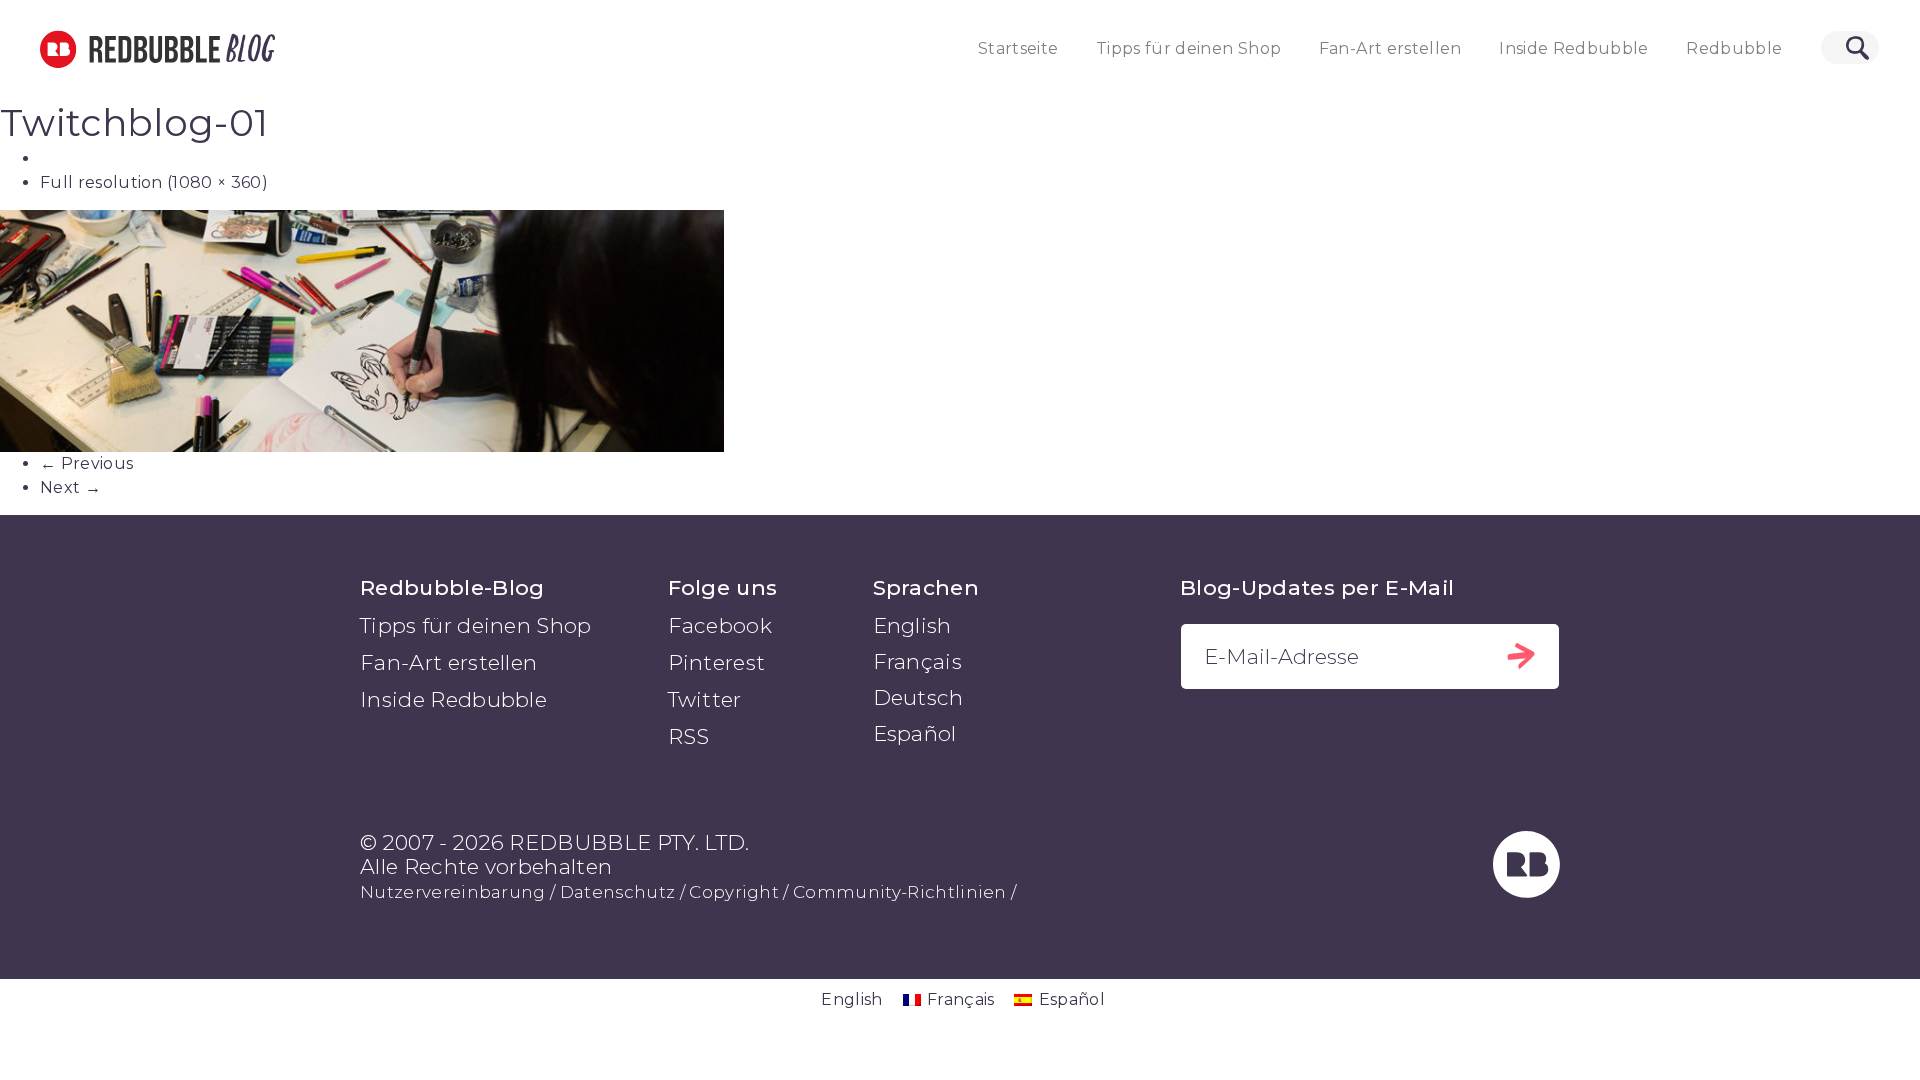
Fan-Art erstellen (1390, 48)
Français (918, 661)
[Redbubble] (1527, 890)
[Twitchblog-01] (960, 330)
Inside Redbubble (1574, 48)
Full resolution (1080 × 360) (154, 182)
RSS (689, 736)
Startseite (1018, 48)
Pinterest (717, 662)
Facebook (720, 625)
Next (70, 487)
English (912, 625)
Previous (86, 463)
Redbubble (1734, 48)
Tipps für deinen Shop (1188, 48)
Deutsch (918, 697)
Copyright (734, 892)
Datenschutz (618, 892)
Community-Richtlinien (900, 892)
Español (915, 733)
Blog (247, 49)
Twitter (705, 699)
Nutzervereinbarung (453, 892)
